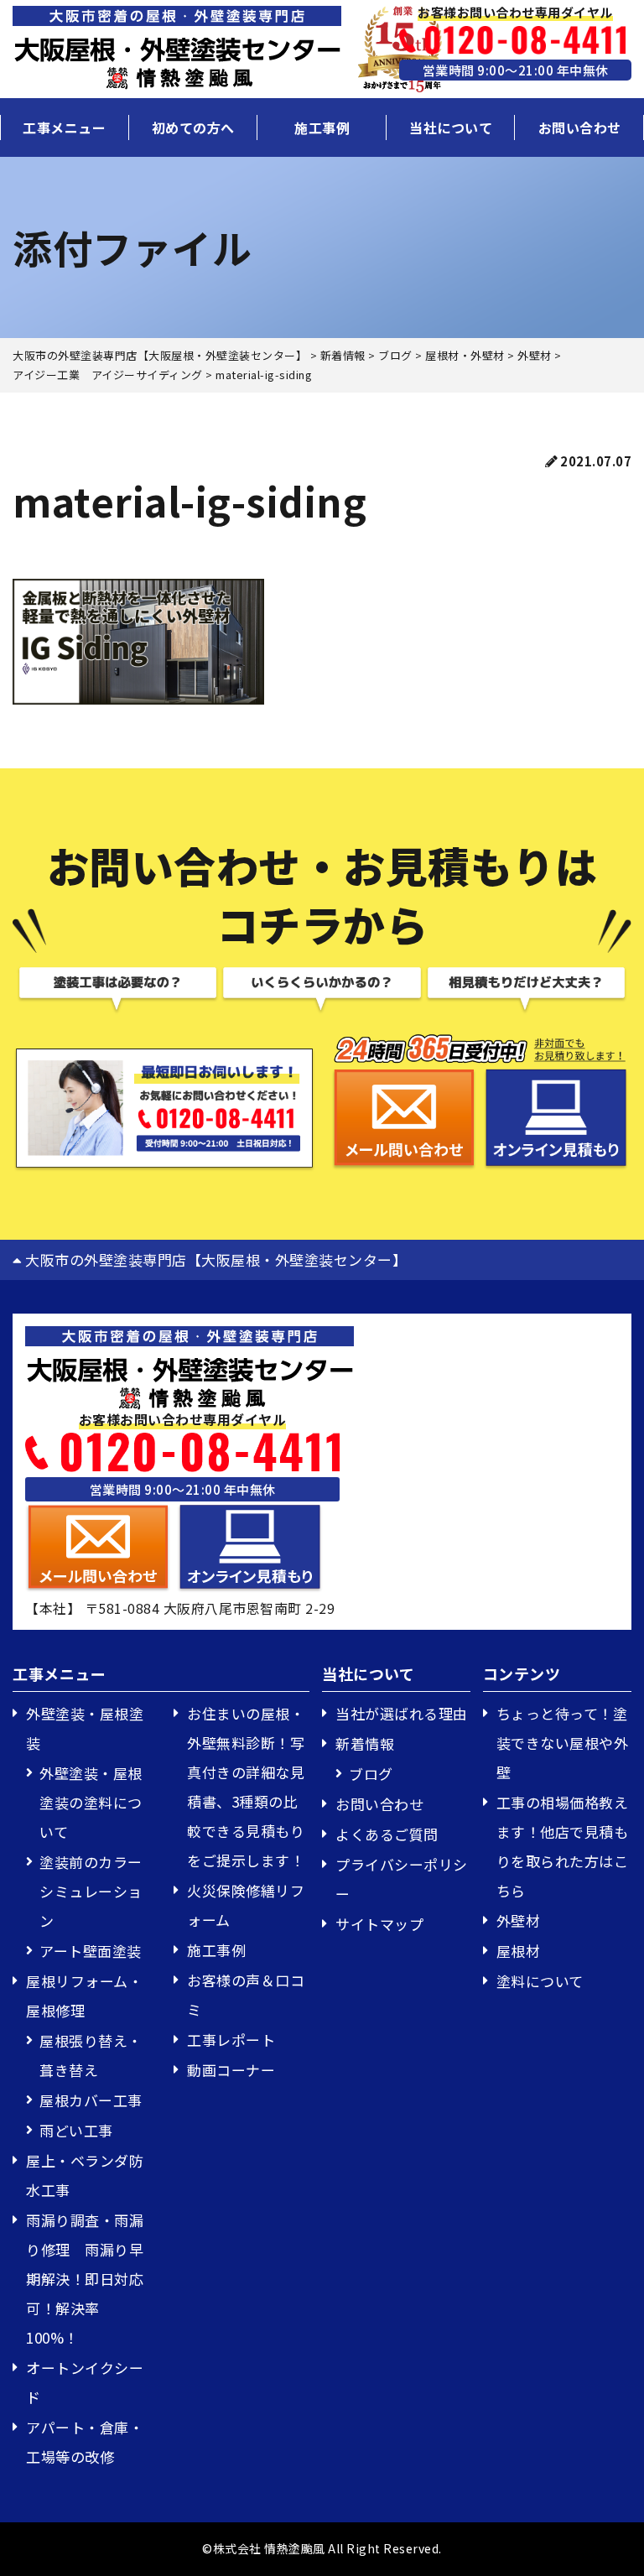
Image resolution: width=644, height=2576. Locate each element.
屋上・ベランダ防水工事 (85, 2175)
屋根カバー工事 (91, 2100)
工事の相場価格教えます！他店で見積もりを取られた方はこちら (563, 1846)
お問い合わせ (580, 127)
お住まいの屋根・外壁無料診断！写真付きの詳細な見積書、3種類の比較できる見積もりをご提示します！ (246, 1787)
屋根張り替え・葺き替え (91, 2055)
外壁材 (519, 1920)
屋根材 (519, 1951)
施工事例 (322, 127)
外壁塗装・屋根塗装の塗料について (91, 1802)
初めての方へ (193, 127)
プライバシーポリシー (402, 1879)
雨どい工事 (76, 2130)
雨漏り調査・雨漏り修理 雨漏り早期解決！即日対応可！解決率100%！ (85, 2279)
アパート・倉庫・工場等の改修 (85, 2442)
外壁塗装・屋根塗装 (85, 1728)
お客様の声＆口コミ (246, 1995)
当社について (451, 127)
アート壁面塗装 (91, 1951)
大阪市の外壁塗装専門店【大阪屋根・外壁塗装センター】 (214, 1259)
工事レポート (231, 2040)
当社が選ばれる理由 (402, 1713)
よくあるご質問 (387, 1834)
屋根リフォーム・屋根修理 (84, 1996)
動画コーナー (231, 2070)
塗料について (540, 1981)
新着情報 (365, 1743)
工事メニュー (64, 127)
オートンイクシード (85, 2382)
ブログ (371, 1774)
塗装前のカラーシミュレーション (91, 1891)
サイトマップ (379, 1924)
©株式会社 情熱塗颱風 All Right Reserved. (322, 2548)
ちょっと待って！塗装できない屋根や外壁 (563, 1743)
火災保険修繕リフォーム (246, 1905)
